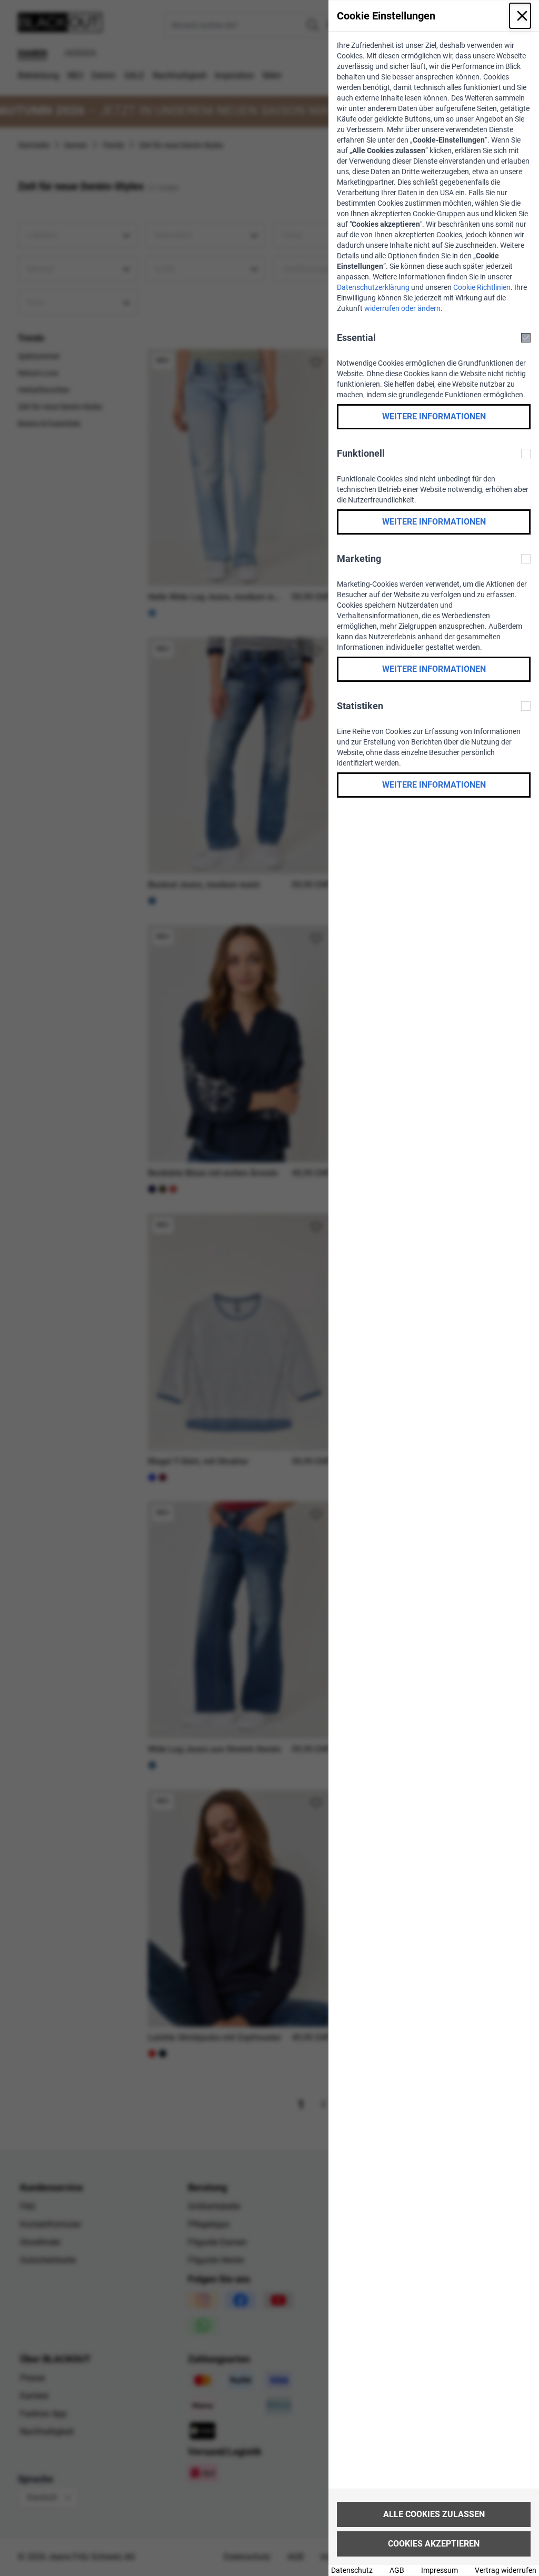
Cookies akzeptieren (434, 2544)
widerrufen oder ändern (402, 308)
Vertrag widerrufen (506, 2570)
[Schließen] (520, 16)
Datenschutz (352, 2570)
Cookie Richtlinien (482, 287)
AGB (397, 2570)
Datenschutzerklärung (373, 287)
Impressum (440, 2570)
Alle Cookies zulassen (434, 2514)
